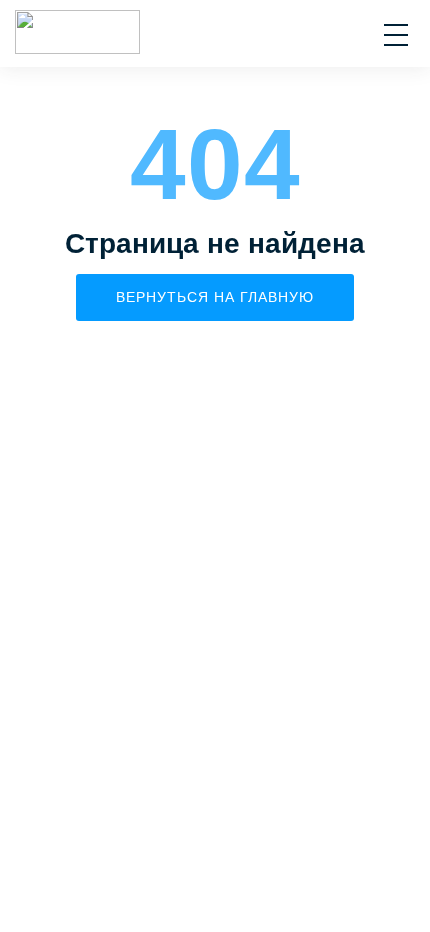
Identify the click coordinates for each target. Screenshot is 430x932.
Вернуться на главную (215, 297)
